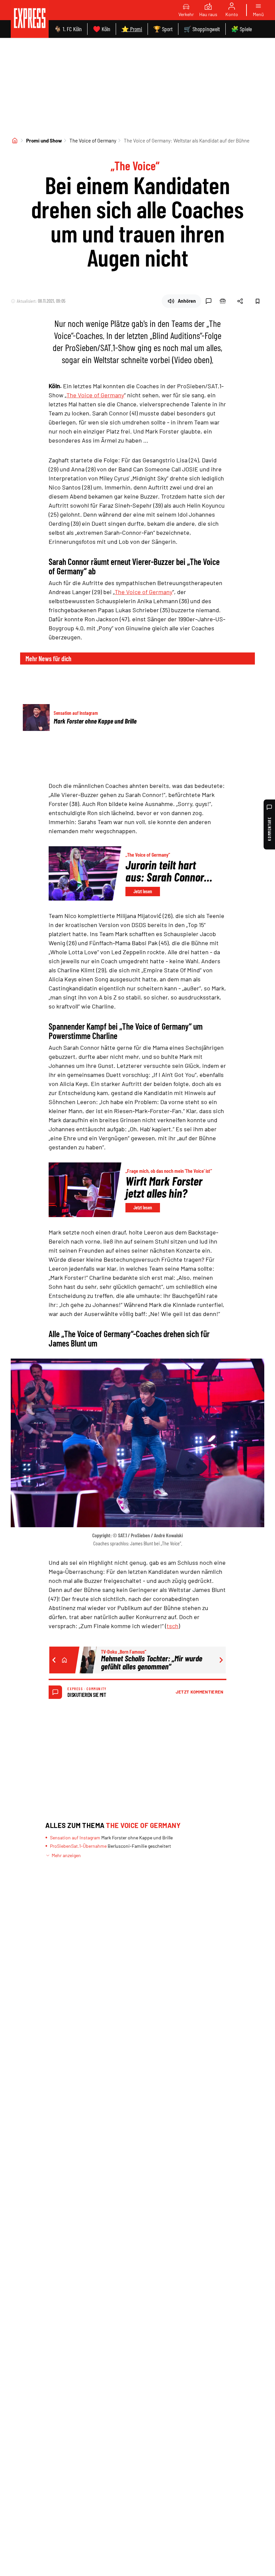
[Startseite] (15, 140)
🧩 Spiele (241, 29)
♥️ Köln (102, 29)
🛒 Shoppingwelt (202, 29)
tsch (173, 1626)
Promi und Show (44, 140)
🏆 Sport (163, 29)
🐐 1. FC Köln (68, 29)
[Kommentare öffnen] (209, 301)
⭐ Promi (132, 29)
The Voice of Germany (93, 140)
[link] (30, 19)
